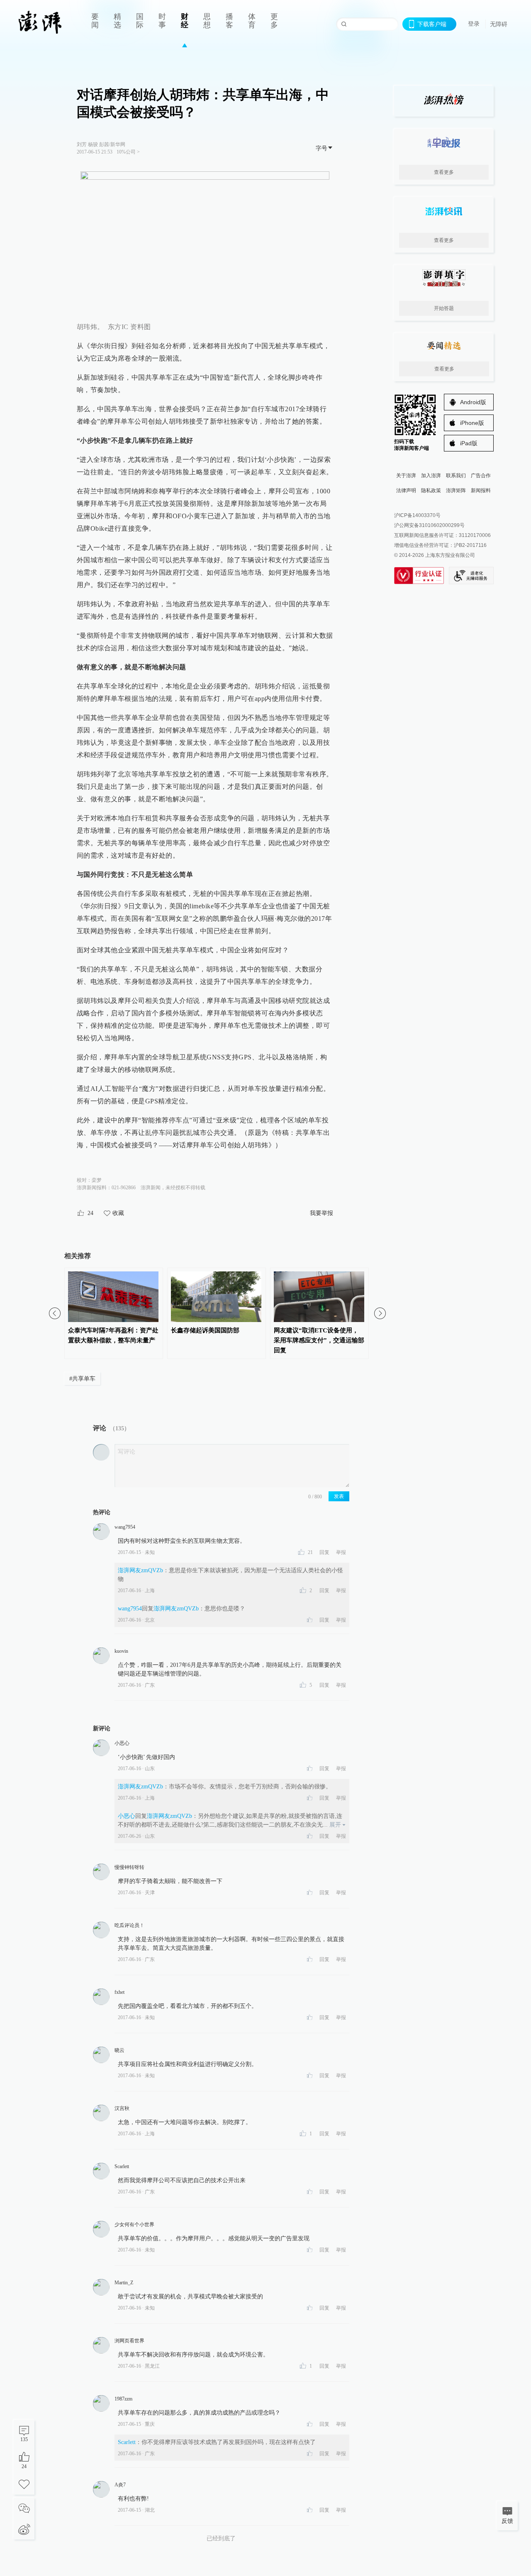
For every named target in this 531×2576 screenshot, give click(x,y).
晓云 (119, 2050)
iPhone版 (472, 423)
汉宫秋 (122, 2108)
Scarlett (122, 2166)
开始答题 (444, 308)
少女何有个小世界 (134, 2225)
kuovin (121, 1651)
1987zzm (123, 2399)
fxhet (119, 1992)
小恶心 (122, 1743)
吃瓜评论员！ (129, 1925)
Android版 (473, 402)
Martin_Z (124, 2283)
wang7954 (125, 1527)
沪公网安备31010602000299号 (429, 525)
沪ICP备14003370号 (417, 515)
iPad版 (469, 443)
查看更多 (444, 172)
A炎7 (120, 2485)
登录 (474, 24)
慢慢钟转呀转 (129, 1867)
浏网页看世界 (129, 2341)
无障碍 (499, 24)
